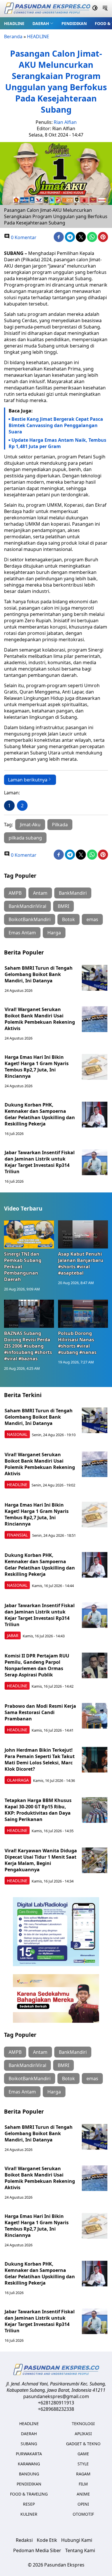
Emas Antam (22, 933)
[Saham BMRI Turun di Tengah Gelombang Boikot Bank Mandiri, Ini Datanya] (95, 978)
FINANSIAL (17, 1535)
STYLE (83, 2464)
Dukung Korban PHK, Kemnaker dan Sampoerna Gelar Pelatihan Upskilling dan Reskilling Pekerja (40, 1114)
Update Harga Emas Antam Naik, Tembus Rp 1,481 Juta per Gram (57, 443)
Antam (40, 893)
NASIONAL (17, 1434)
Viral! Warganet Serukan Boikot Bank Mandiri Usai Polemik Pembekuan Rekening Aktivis (40, 1019)
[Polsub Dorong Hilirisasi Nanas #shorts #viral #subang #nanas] (83, 1314)
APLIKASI (83, 2434)
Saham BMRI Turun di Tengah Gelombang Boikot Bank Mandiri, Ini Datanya (39, 974)
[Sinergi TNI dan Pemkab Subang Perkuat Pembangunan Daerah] (29, 1234)
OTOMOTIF (83, 2514)
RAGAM (83, 2474)
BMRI (63, 906)
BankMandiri (73, 893)
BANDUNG (29, 2474)
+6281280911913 (56, 2403)
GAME (83, 2454)
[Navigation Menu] (105, 9)
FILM (83, 2484)
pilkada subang (25, 838)
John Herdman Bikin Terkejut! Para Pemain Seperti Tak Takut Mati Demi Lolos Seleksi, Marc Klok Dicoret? (40, 1759)
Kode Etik (47, 2540)
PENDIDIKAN (74, 23)
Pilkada (60, 825)
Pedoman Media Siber (37, 2550)
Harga (54, 933)
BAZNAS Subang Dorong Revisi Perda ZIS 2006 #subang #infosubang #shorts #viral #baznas (28, 1346)
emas (92, 919)
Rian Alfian (65, 122)
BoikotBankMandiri (30, 919)
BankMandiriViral (27, 906)
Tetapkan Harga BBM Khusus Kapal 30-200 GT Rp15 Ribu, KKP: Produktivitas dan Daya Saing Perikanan (38, 1810)
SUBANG (29, 2444)
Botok (68, 919)
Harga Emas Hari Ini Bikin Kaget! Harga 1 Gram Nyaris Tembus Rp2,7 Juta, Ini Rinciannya (37, 1067)
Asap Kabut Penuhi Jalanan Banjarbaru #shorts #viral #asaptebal (81, 1263)
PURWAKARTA (29, 2454)
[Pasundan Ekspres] (47, 9)
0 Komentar (23, 237)
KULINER (29, 2514)
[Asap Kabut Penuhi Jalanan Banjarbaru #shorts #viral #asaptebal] (83, 1234)
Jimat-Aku (30, 825)
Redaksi (24, 2540)
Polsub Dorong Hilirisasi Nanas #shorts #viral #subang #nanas (77, 1343)
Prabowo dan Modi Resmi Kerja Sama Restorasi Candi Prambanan (40, 1712)
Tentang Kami (80, 2550)
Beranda (13, 37)
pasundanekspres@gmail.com (56, 2396)
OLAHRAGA (18, 1780)
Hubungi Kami (77, 2540)
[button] (43, 23)
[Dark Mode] (95, 9)
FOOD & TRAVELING (29, 2494)
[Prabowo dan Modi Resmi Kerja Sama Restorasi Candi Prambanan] (95, 1716)
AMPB (15, 893)
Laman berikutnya (28, 780)
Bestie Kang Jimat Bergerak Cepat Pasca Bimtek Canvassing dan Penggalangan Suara (56, 425)
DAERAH (41, 23)
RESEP (29, 2504)
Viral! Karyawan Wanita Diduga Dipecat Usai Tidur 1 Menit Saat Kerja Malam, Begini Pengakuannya (41, 1860)
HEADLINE (14, 23)
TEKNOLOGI (83, 2424)
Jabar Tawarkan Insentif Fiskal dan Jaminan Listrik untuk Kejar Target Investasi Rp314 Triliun (40, 1162)
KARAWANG (29, 2464)
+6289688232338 (56, 2409)
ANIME (83, 2494)
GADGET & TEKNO (83, 2444)
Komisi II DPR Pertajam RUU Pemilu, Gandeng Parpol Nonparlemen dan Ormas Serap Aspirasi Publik (37, 1665)
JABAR (13, 1635)
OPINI (83, 2504)
